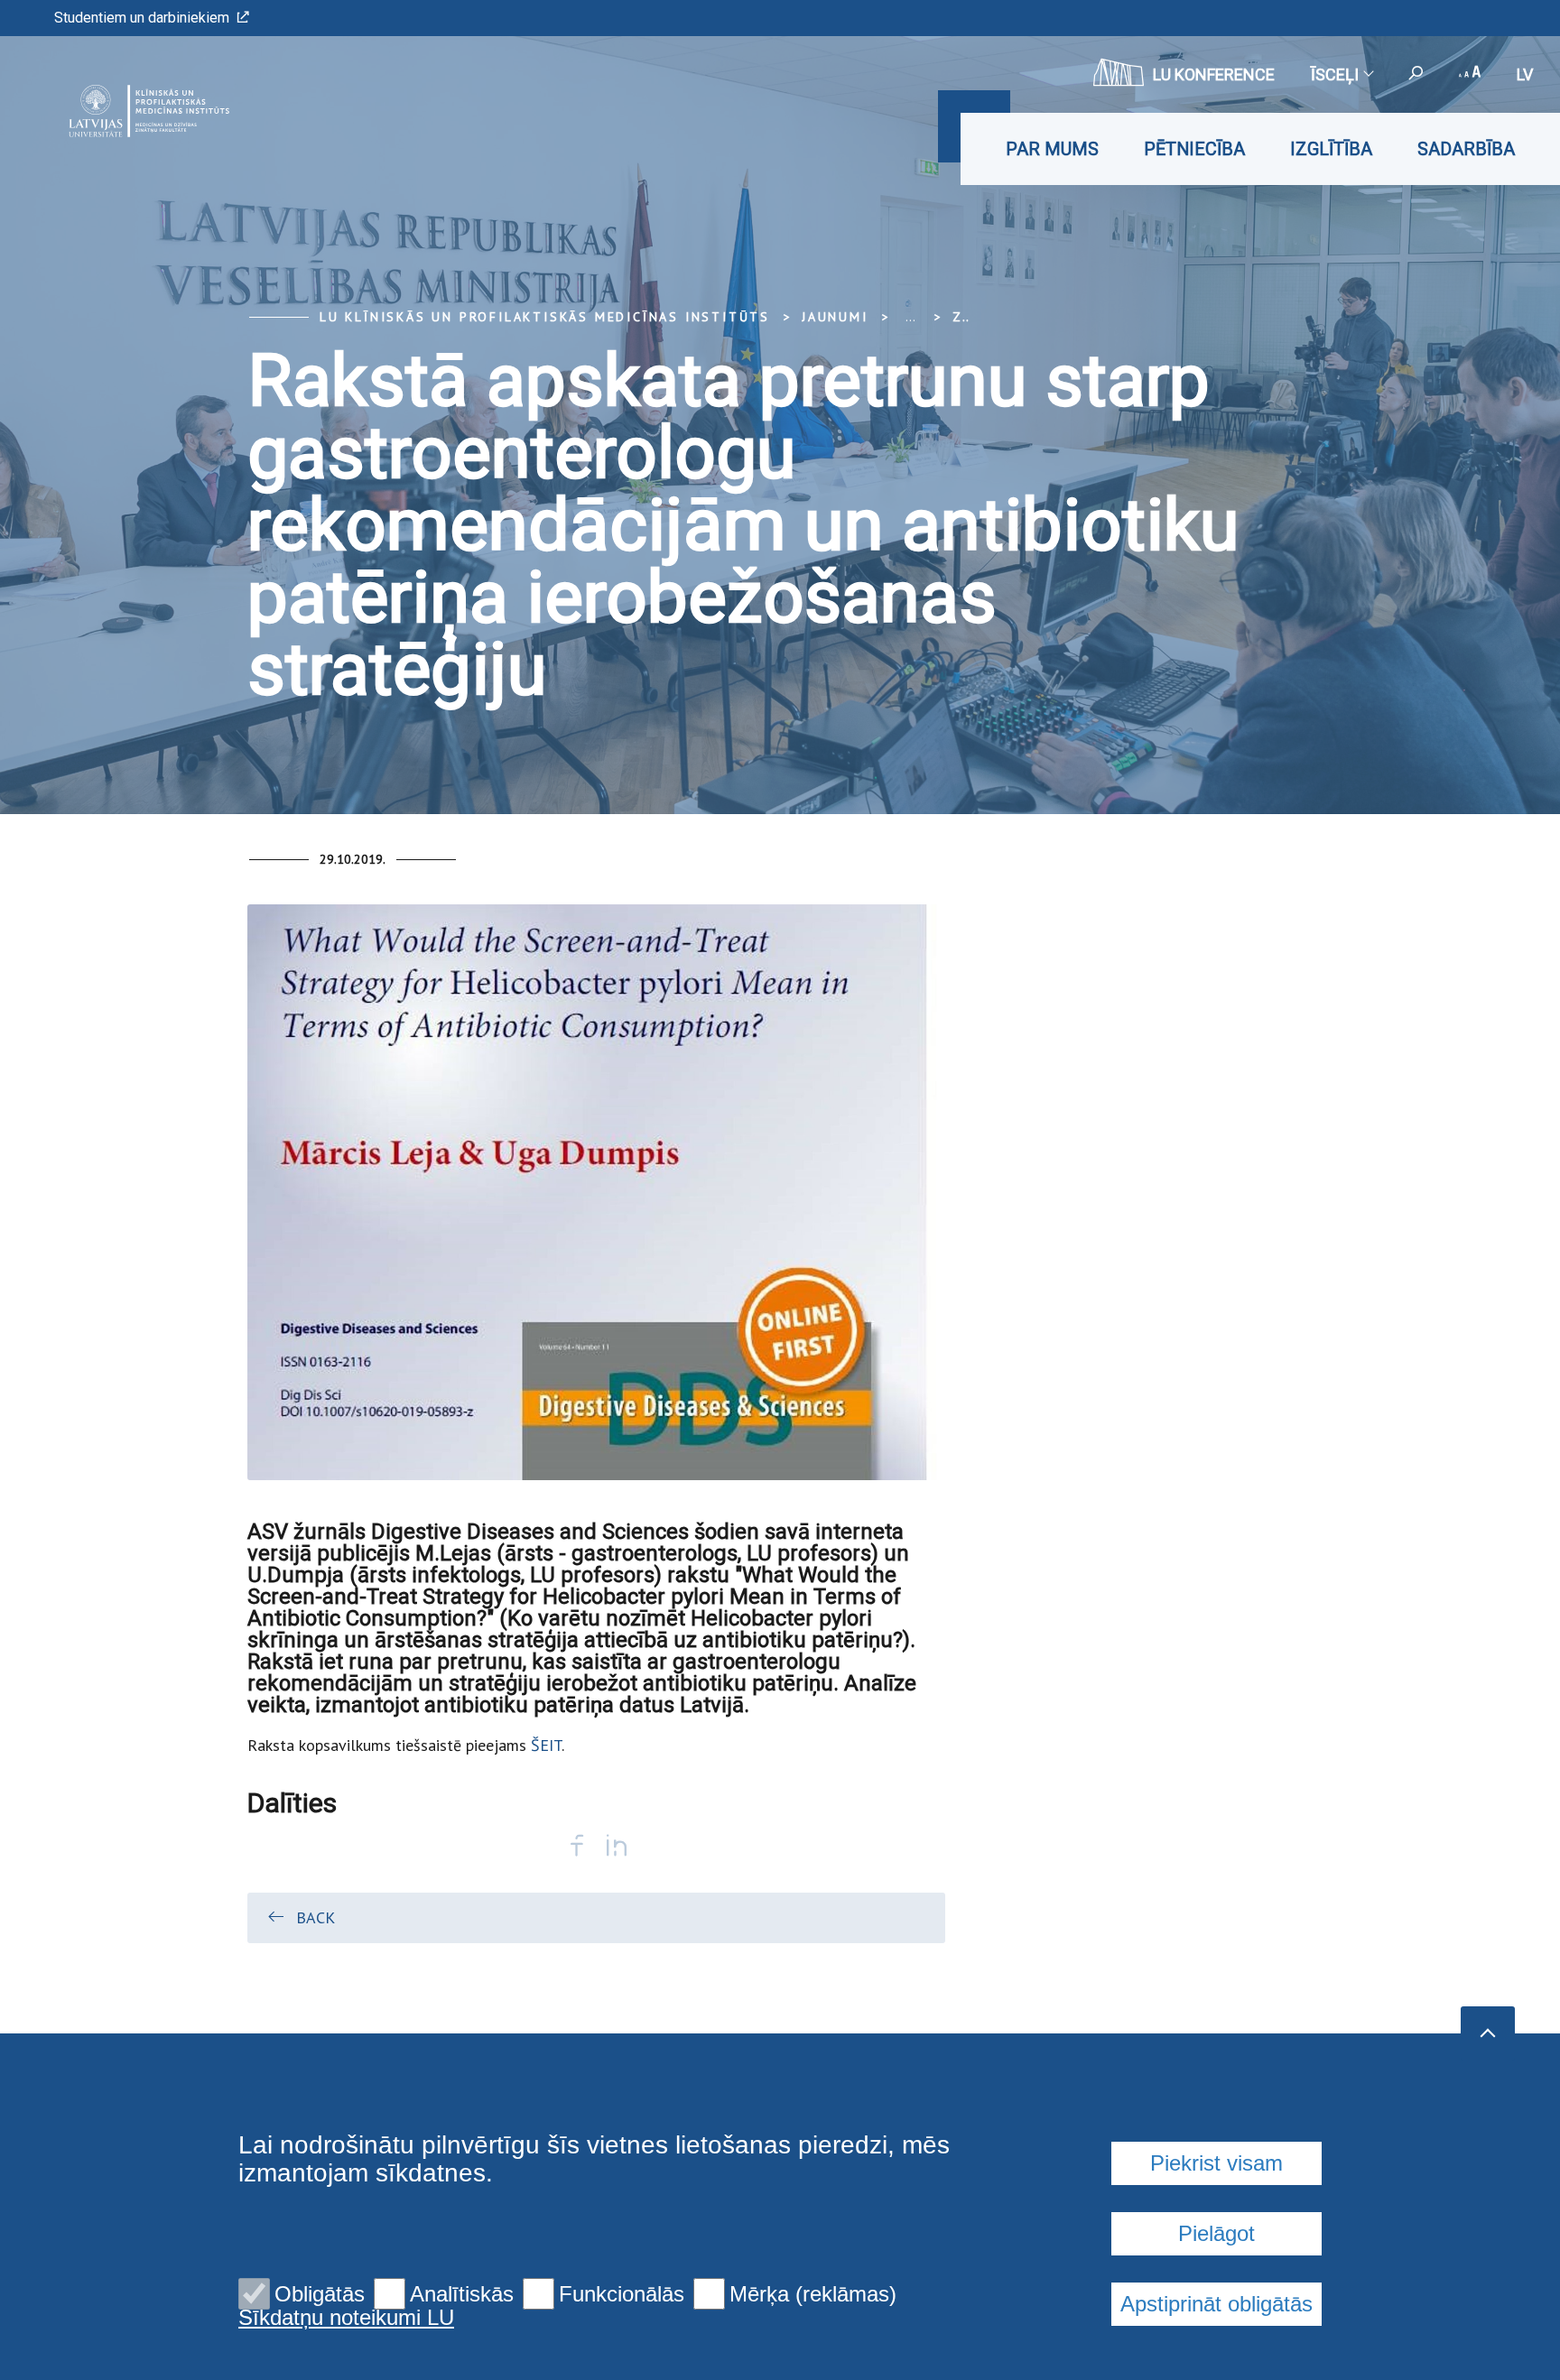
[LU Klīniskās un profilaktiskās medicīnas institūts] (121, 111)
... (910, 317)
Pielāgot (1216, 2233)
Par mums (1052, 149)
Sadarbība (1466, 149)
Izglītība (1331, 149)
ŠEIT (546, 1745)
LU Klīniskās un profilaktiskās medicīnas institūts (545, 317)
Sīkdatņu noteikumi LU (346, 2318)
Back (316, 1917)
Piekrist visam (1216, 2163)
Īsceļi (1335, 74)
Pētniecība (1194, 149)
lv (1525, 74)
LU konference (1214, 74)
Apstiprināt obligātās (1216, 2304)
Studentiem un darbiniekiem (142, 18)
